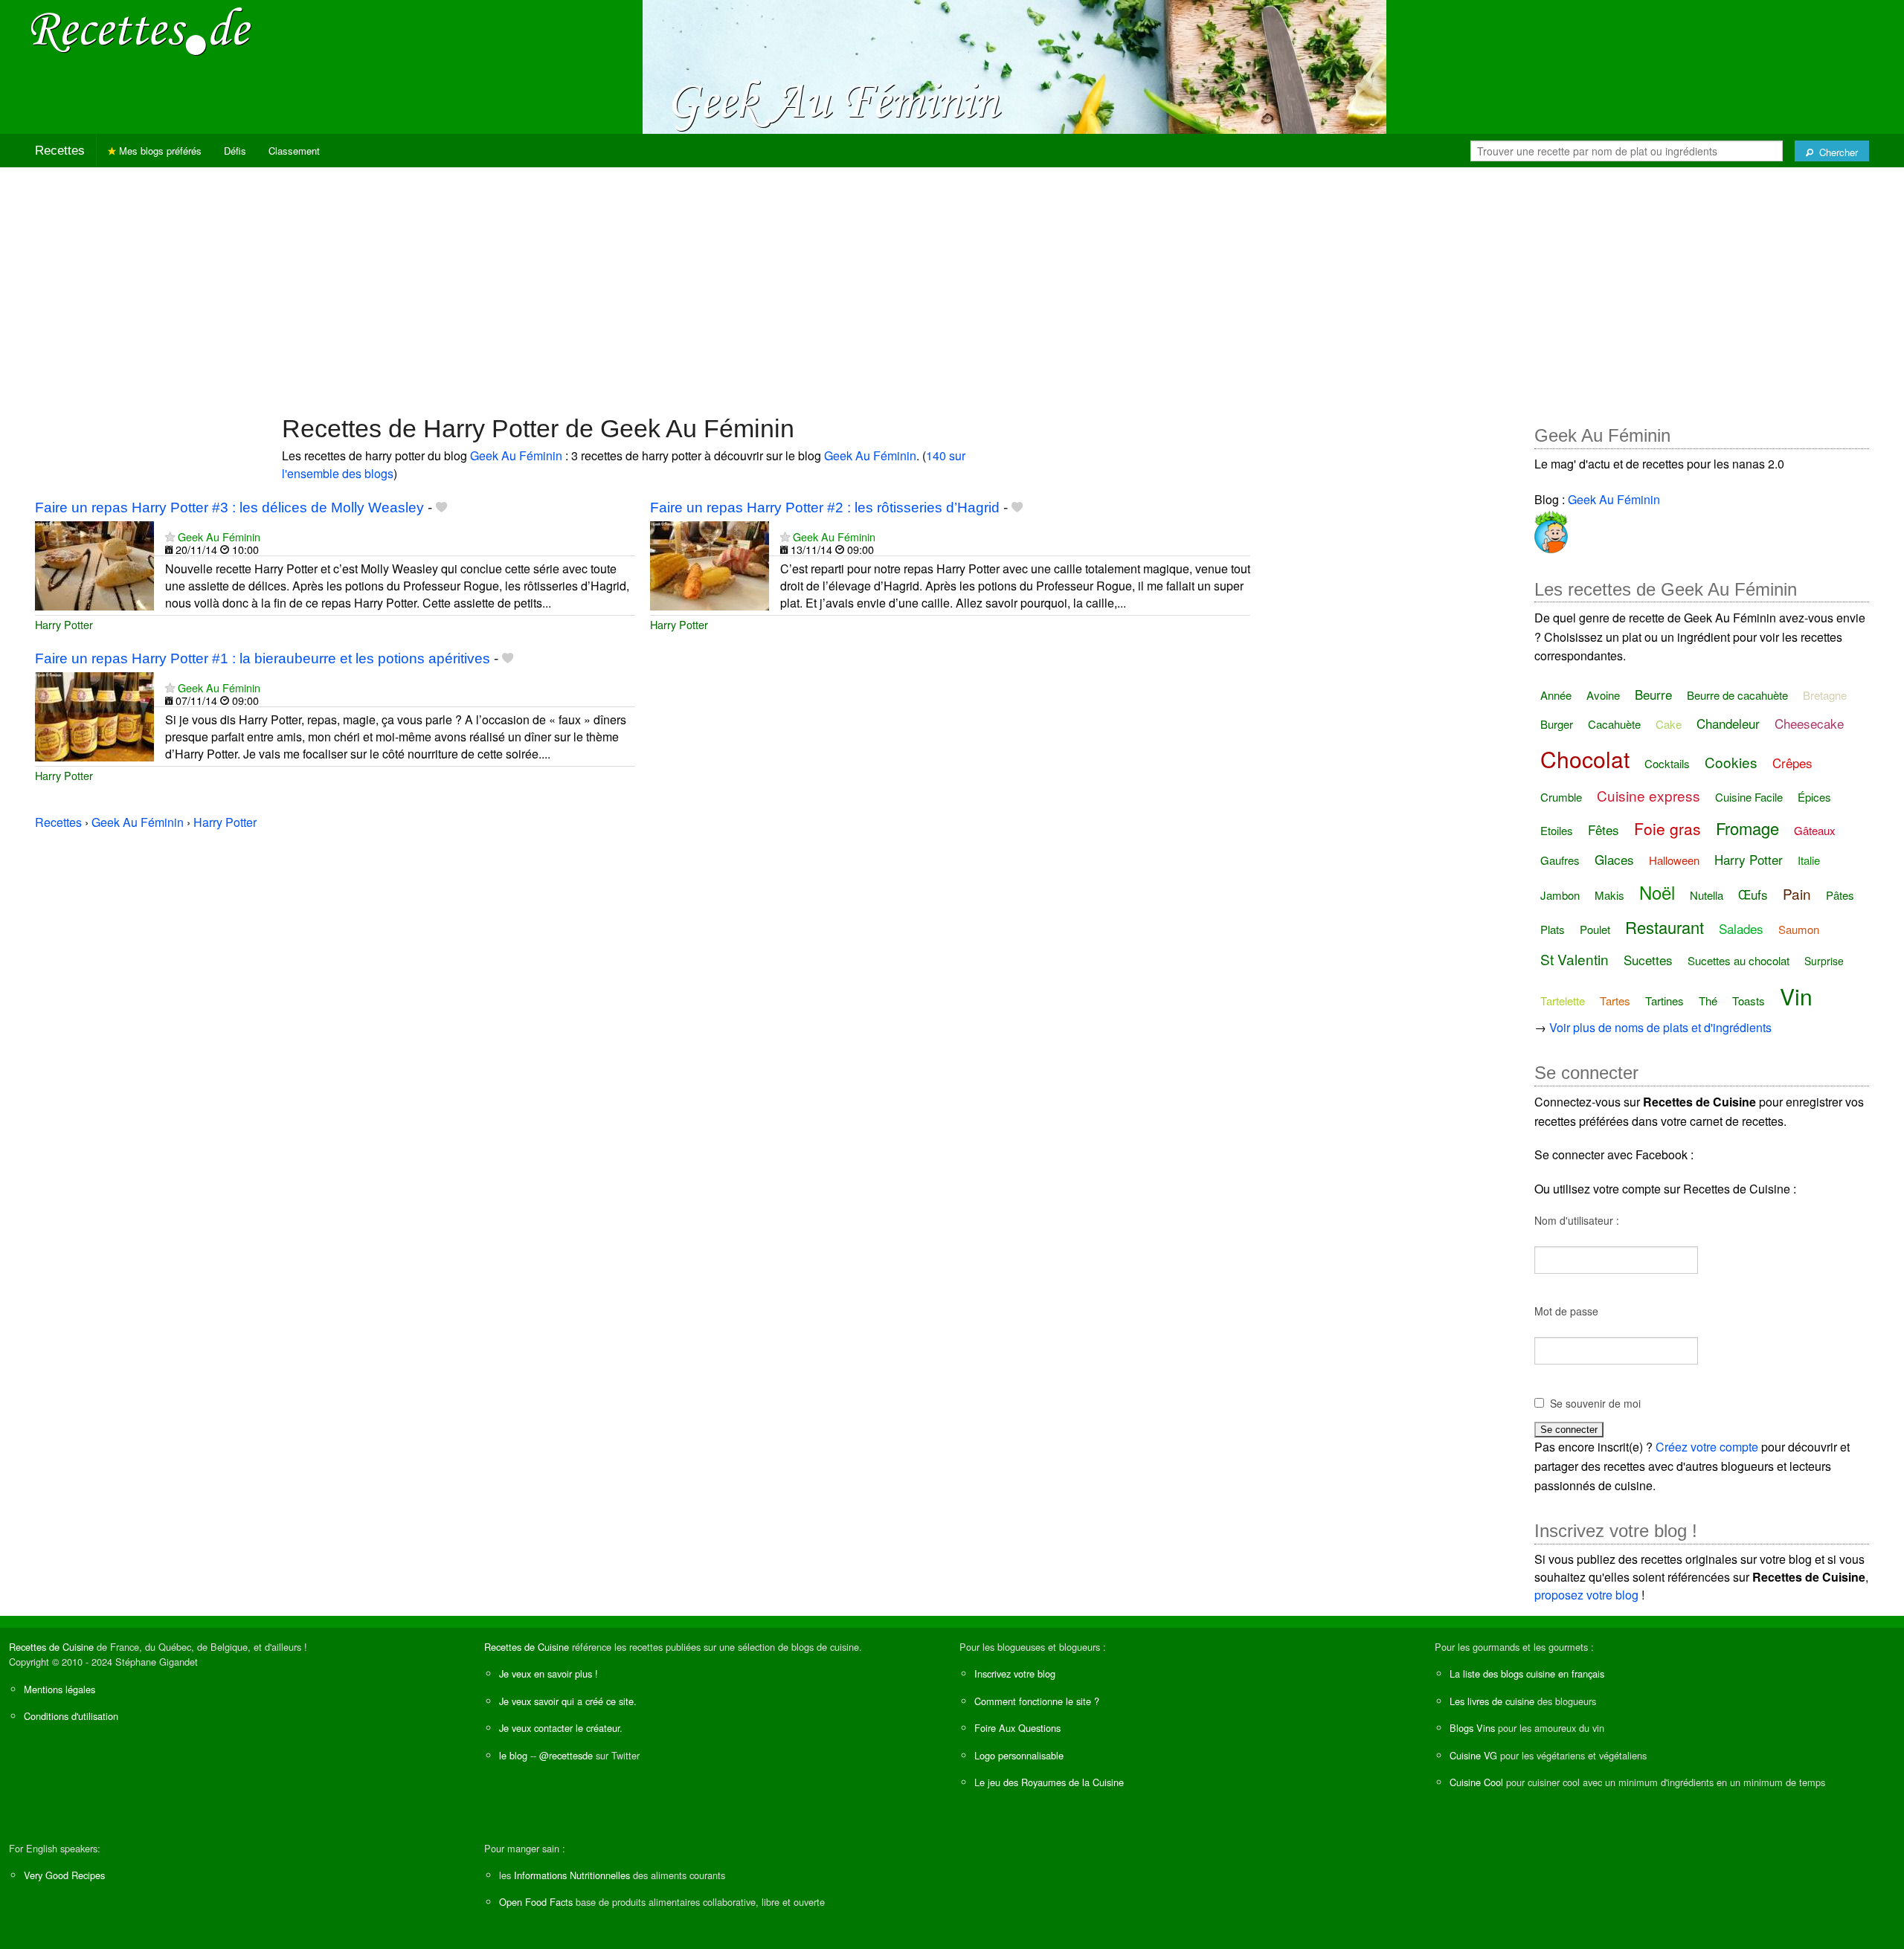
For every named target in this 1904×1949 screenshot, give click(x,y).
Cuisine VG (1473, 1755)
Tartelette (1563, 1001)
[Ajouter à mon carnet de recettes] (441, 508)
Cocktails (1667, 763)
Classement (294, 151)
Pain (1797, 893)
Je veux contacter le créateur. (561, 1728)
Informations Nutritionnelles (572, 1875)
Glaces (1614, 859)
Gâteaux (1815, 830)
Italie (1809, 860)
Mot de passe (1566, 1311)
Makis (1609, 895)
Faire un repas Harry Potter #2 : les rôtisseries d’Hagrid (825, 508)
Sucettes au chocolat (1739, 960)
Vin (1796, 996)
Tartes (1615, 1001)
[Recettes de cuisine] (141, 30)
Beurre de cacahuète (1737, 695)
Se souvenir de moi (1595, 1403)
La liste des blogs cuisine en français (1527, 1673)
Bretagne (1825, 695)
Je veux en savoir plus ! (549, 1673)
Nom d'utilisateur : (1577, 1220)
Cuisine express (1649, 795)
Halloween (1674, 860)
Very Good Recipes (64, 1875)
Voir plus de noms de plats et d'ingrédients (1660, 1027)
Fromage (1747, 828)
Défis (235, 151)
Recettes (60, 151)
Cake (1669, 724)
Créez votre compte (1707, 1447)
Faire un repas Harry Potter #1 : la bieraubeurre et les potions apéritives (263, 658)
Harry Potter (64, 624)
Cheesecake (1809, 723)
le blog (513, 1755)
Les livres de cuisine (1492, 1701)
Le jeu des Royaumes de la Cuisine (1049, 1782)
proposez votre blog (1586, 1595)
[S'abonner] (170, 537)
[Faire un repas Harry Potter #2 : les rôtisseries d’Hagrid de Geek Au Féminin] (710, 564)
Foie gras (1667, 828)
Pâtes (1840, 895)
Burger (1557, 724)
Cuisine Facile (1749, 797)
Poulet (1595, 929)
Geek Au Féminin (516, 455)
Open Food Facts (536, 1902)
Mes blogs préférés (159, 151)
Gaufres (1560, 860)
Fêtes (1604, 829)
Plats (1553, 929)
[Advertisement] (952, 283)
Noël (1657, 892)
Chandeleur (1728, 723)
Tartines (1665, 1001)
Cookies (1731, 762)
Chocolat (1585, 759)
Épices (1814, 797)
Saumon (1799, 929)
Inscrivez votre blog (1015, 1673)
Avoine (1603, 695)
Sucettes (1648, 960)
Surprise (1824, 961)
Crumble (1561, 797)
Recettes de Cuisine (51, 1647)
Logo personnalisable (1019, 1755)
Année (1556, 695)
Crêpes (1792, 763)
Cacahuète (1614, 724)
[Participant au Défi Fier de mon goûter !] (1551, 529)
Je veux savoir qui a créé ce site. (568, 1701)
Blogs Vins (1472, 1728)
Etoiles (1557, 830)
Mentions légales (59, 1689)
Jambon (1560, 895)
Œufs (1753, 894)
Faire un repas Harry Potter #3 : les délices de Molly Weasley (229, 508)
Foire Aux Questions (1017, 1728)
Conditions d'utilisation (71, 1716)
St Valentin (1575, 959)
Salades (1741, 928)
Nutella (1707, 895)
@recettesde (566, 1755)
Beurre (1653, 694)
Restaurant (1665, 927)
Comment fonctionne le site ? (1037, 1701)
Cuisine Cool (1476, 1782)
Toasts (1749, 1001)
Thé (1708, 1001)
